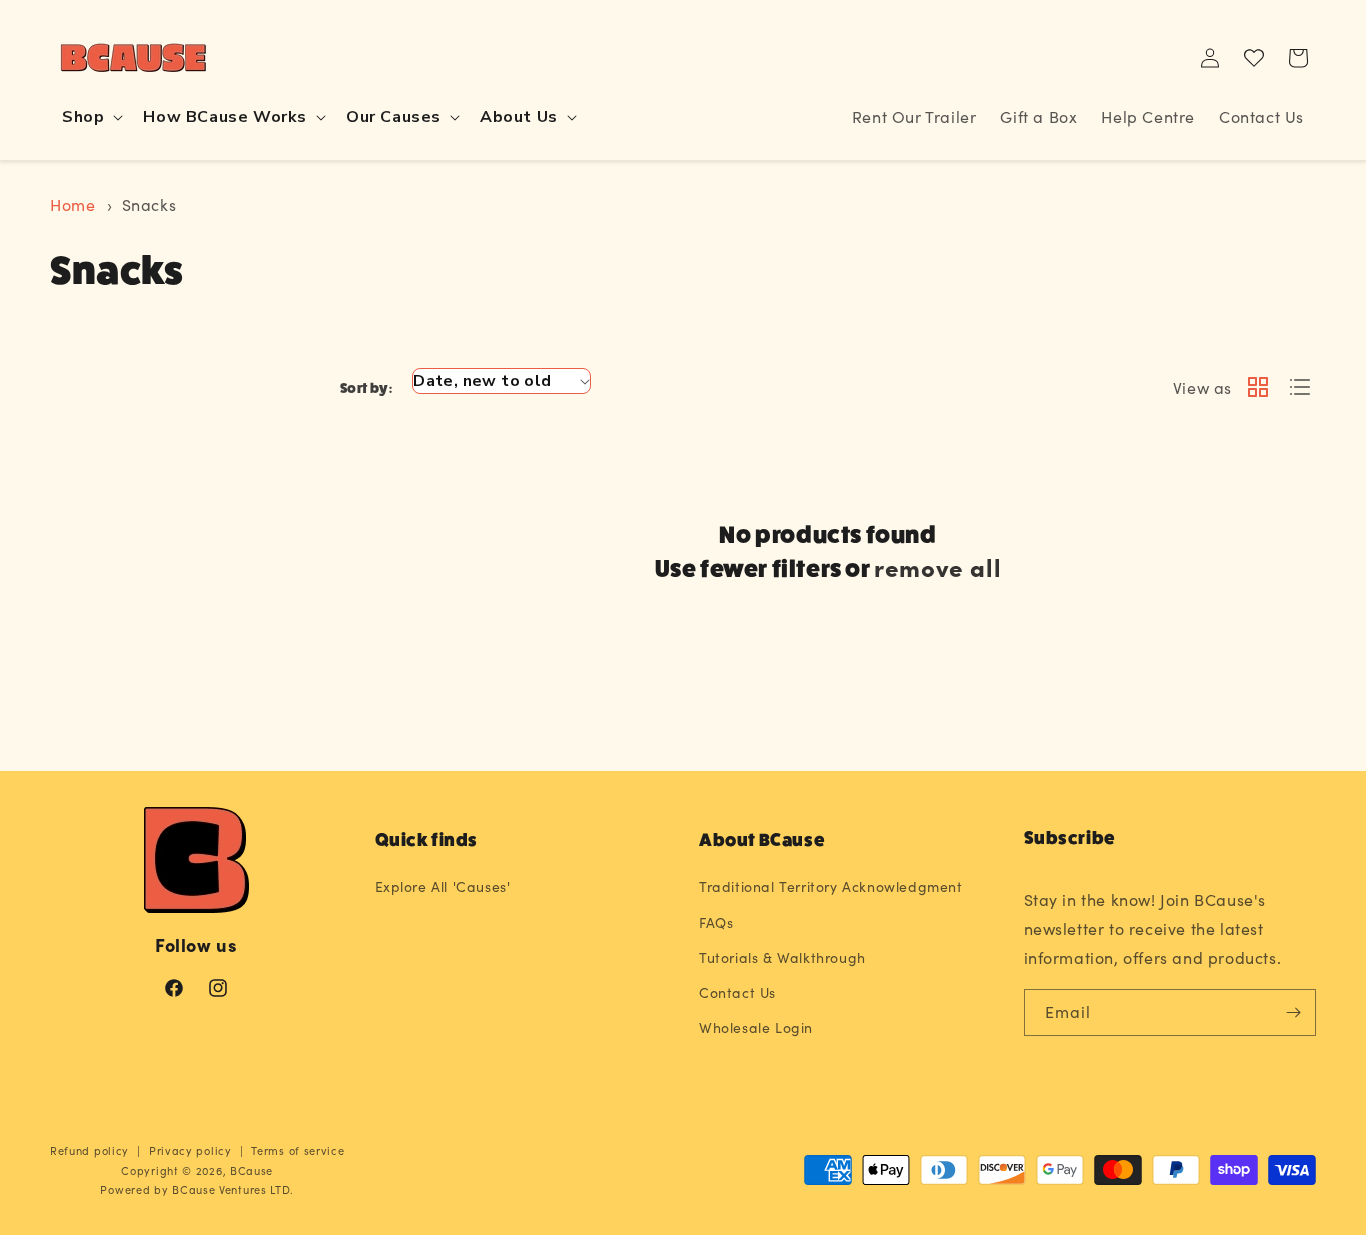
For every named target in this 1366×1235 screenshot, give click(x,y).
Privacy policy (190, 1150)
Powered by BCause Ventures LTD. (197, 1189)
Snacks (149, 204)
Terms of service (297, 1150)
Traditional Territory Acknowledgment (831, 886)
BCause (251, 1170)
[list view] (1300, 388)
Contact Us (737, 992)
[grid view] (1258, 388)
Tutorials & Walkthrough (782, 957)
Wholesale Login (756, 1027)
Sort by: (366, 388)
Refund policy (89, 1150)
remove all (937, 566)
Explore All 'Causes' (443, 886)
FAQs (716, 922)
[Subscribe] (1293, 1012)
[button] (90, 117)
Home (72, 204)
